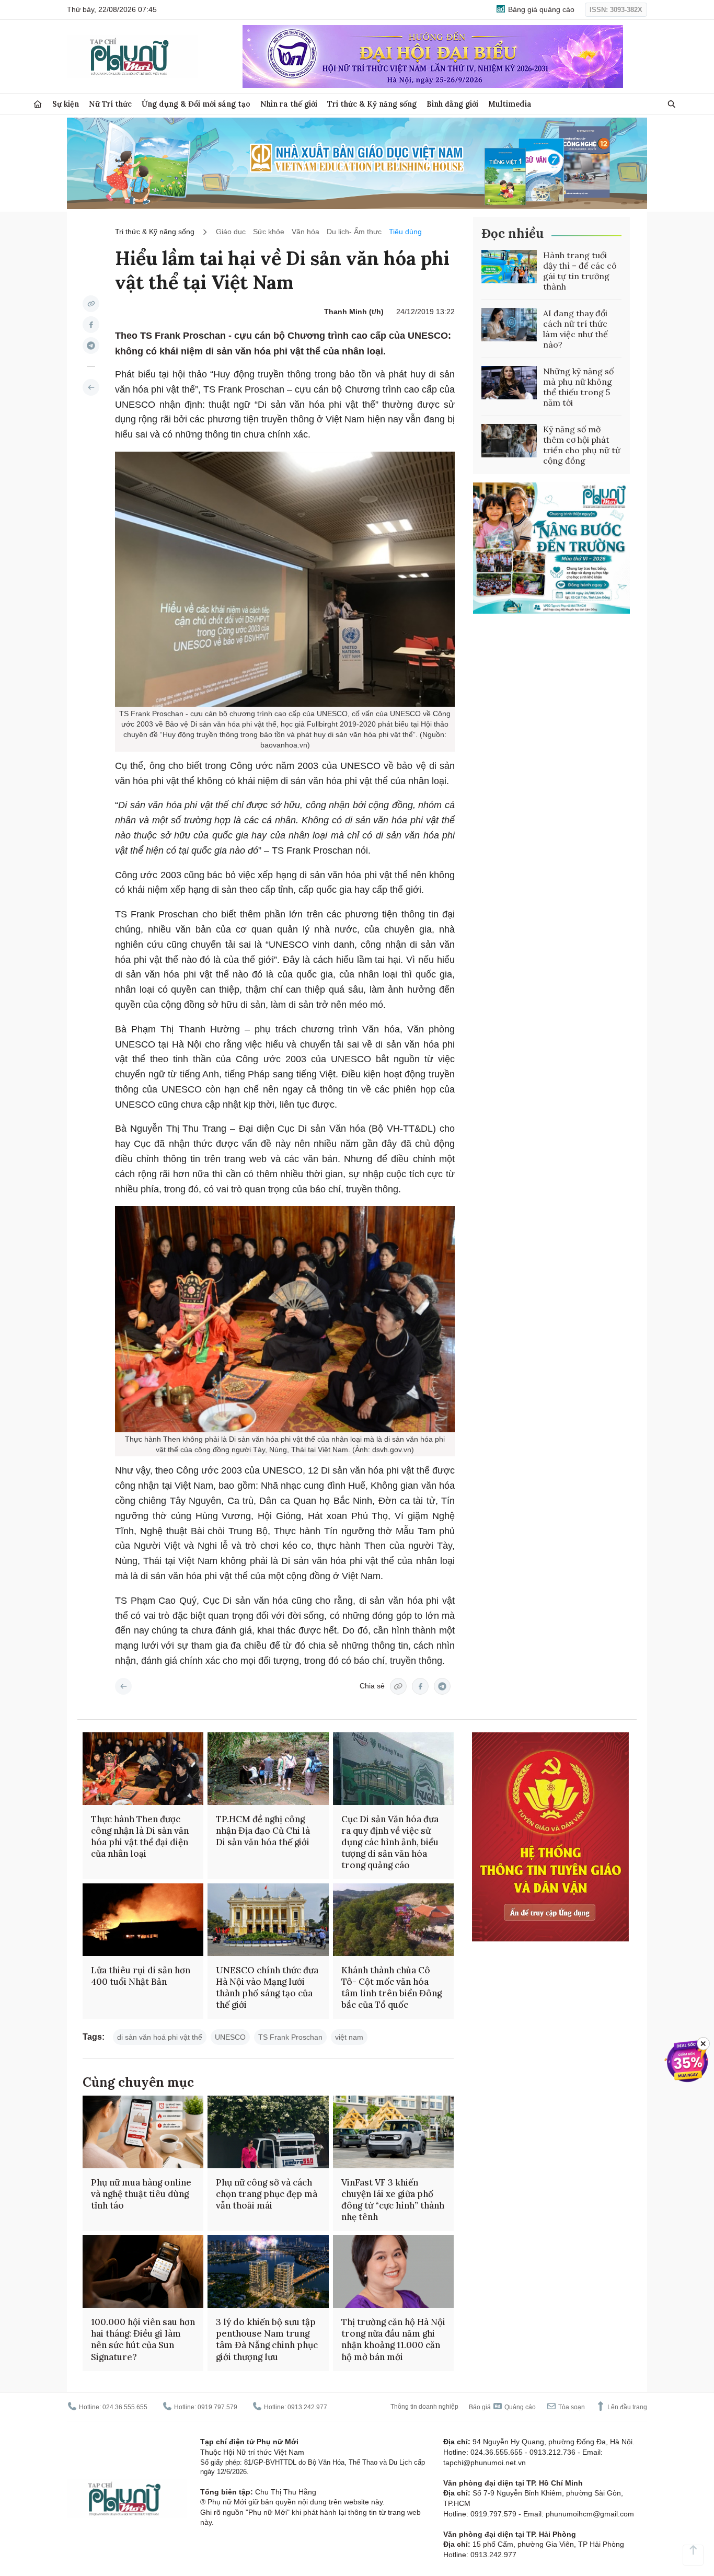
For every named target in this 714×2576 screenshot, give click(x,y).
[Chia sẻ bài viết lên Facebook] (91, 325)
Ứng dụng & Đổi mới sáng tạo (196, 104)
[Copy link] (91, 304)
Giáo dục (231, 232)
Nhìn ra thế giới (289, 104)
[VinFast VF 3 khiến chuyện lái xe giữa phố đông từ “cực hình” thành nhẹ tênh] (393, 2132)
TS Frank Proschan (290, 2037)
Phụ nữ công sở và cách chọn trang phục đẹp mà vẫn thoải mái (267, 2194)
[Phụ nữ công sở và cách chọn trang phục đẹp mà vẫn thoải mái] (268, 2132)
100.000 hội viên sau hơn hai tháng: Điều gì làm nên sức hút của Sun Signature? (143, 2339)
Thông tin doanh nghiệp (424, 2407)
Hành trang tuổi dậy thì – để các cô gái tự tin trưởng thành (580, 271)
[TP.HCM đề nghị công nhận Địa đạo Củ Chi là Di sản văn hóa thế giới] (268, 1769)
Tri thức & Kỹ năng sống (372, 104)
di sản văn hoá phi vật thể (160, 2037)
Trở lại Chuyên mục (123, 1686)
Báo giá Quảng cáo (502, 2407)
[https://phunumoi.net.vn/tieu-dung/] (91, 387)
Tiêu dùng (405, 232)
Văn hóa (306, 232)
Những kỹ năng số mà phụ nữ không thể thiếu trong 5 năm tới (578, 387)
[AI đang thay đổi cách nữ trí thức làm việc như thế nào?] (509, 325)
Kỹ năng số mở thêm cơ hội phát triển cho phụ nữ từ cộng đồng (582, 445)
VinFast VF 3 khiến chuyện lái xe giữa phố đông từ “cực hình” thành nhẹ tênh (393, 2200)
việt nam (349, 2037)
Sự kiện (66, 104)
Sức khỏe (269, 232)
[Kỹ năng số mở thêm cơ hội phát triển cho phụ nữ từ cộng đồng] (509, 441)
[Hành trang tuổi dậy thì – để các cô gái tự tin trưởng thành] (509, 267)
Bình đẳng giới (452, 104)
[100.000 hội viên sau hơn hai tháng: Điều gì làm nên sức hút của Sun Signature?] (143, 2272)
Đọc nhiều (513, 233)
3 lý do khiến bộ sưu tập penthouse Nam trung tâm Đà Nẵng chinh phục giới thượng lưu (267, 2339)
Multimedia (510, 104)
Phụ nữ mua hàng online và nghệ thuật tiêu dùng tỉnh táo (141, 2194)
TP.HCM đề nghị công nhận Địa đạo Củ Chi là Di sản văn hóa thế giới (263, 1831)
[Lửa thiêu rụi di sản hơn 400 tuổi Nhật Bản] (143, 1920)
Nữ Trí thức (110, 104)
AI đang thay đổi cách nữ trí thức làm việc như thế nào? (575, 329)
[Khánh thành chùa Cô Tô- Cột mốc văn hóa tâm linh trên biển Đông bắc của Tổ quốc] (393, 1920)
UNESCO (230, 2037)
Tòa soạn (571, 2407)
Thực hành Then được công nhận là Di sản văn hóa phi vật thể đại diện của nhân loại (140, 1836)
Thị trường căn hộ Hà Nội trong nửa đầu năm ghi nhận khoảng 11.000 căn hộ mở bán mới (393, 2339)
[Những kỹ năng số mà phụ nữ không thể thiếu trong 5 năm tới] (509, 383)
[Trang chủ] (38, 104)
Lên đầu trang (626, 2407)
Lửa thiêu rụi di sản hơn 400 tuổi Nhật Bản (141, 1976)
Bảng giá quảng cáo (540, 9)
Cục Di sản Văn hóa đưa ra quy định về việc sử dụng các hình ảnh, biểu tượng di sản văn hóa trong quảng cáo (390, 1842)
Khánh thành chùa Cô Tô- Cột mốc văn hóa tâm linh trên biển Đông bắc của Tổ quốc (391, 1987)
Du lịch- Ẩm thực (354, 232)
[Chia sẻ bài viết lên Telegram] (91, 346)
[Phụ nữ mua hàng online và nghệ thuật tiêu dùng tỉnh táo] (143, 2132)
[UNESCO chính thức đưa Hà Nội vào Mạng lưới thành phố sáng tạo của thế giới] (268, 1920)
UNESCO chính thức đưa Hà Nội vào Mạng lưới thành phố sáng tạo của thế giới (267, 1987)
